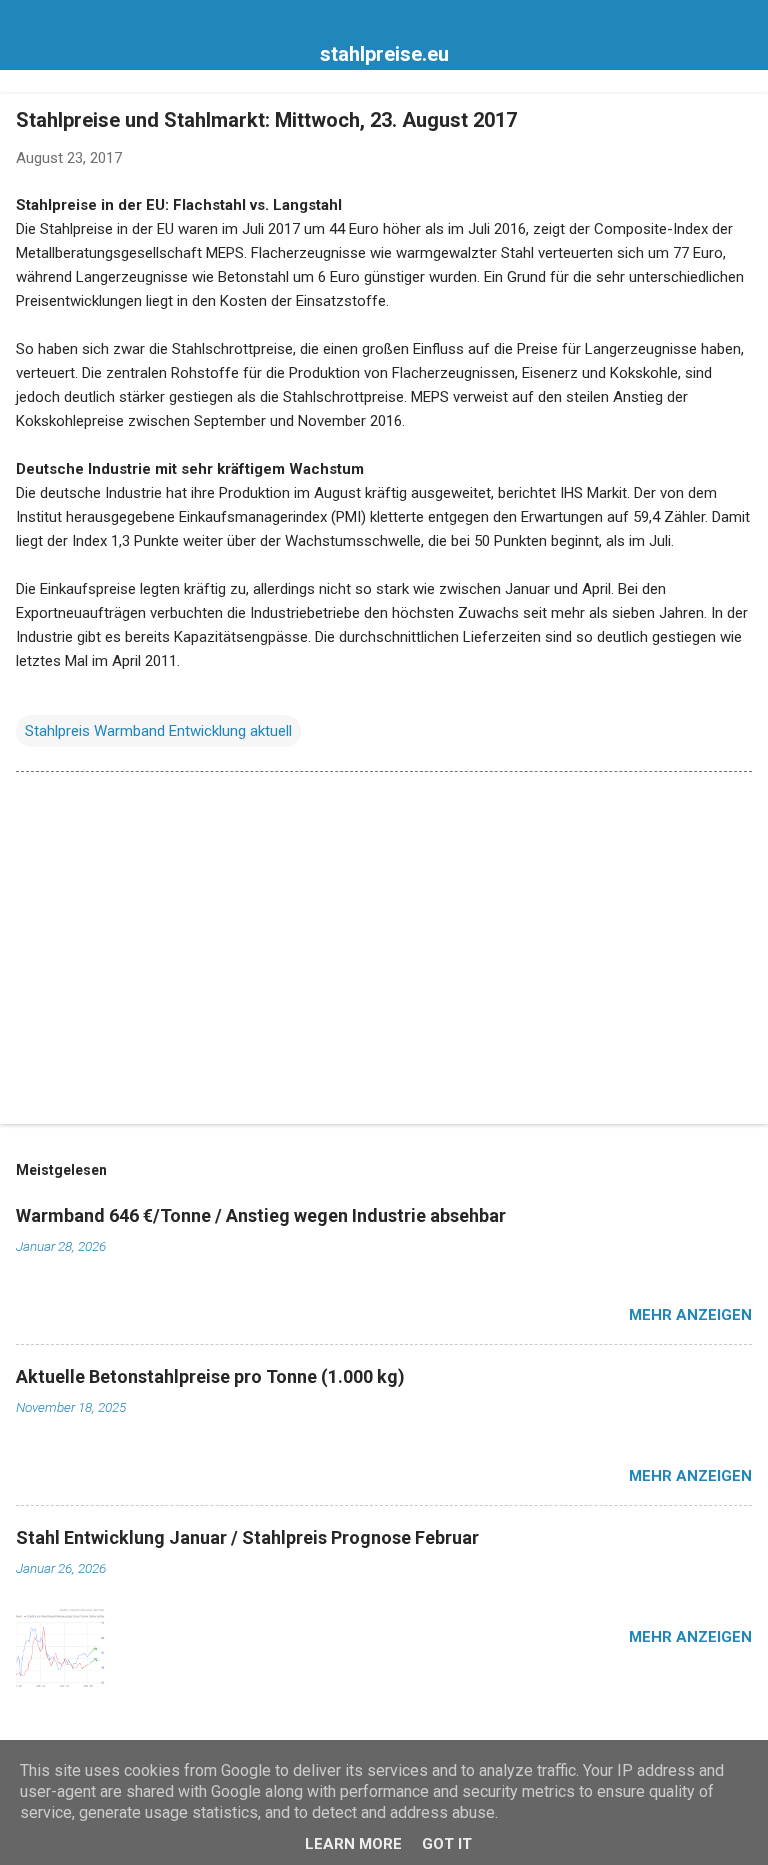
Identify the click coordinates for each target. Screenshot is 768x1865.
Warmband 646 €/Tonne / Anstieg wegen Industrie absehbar (261, 1215)
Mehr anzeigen (690, 1315)
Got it (447, 1844)
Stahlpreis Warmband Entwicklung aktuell (158, 731)
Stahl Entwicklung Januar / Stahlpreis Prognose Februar (247, 1537)
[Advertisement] (384, 952)
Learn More (353, 1844)
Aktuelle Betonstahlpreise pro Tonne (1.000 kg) (210, 1376)
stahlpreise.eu (384, 54)
